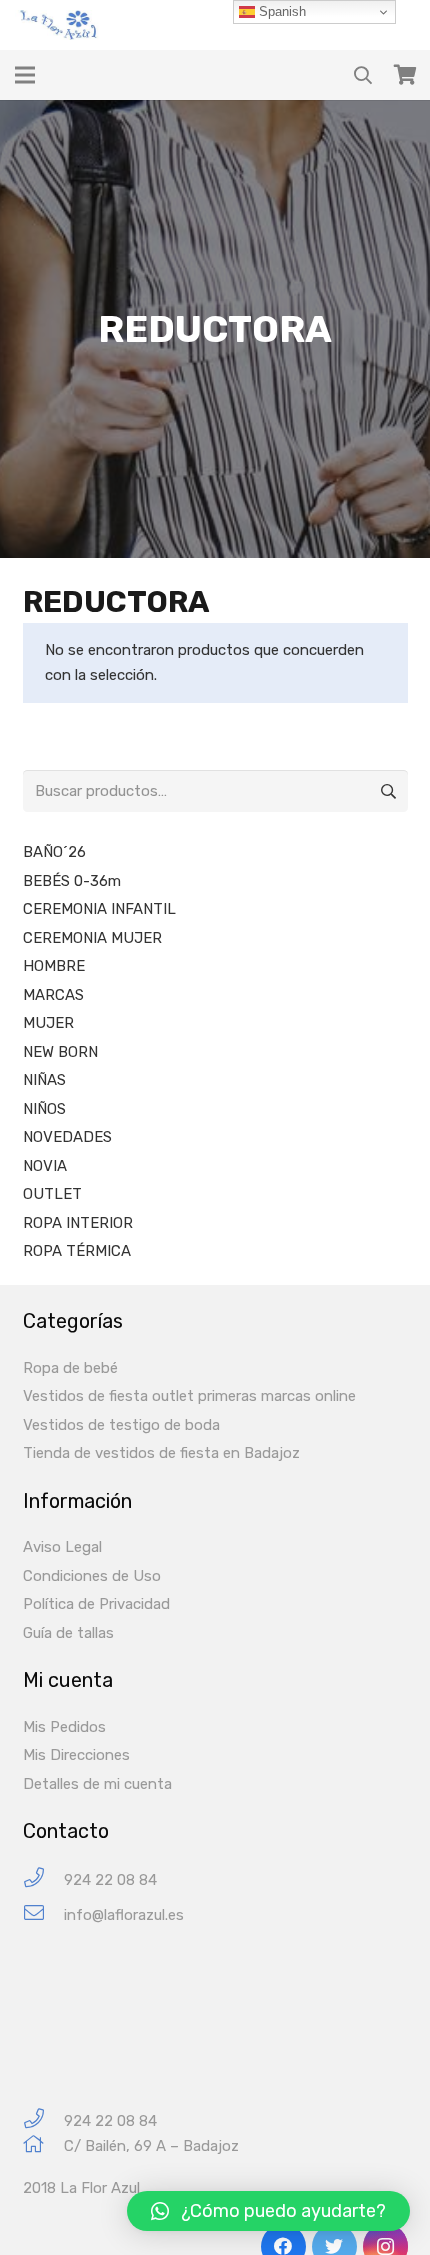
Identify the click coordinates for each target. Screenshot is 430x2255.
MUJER (48, 1023)
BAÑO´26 (54, 852)
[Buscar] (363, 75)
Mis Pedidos (64, 1727)
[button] (268, 2211)
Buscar (387, 791)
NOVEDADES (67, 1137)
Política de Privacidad (96, 1604)
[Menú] (25, 75)
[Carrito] (405, 75)
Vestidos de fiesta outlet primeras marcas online (189, 1396)
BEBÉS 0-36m (72, 881)
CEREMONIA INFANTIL (99, 909)
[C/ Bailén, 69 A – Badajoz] (43, 2146)
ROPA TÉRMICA (77, 1251)
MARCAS (53, 995)
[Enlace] (61, 25)
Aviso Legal (62, 1547)
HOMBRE (54, 966)
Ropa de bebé (70, 1368)
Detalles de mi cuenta (97, 1784)
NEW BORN (60, 1052)
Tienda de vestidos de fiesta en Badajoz (161, 1453)
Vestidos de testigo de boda (121, 1425)
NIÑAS (44, 1080)
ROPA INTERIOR (78, 1223)
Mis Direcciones (76, 1755)
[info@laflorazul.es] (43, 1915)
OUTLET (52, 1194)
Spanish (280, 11)
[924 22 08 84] (43, 1880)
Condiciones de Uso (92, 1576)
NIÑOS (44, 1109)
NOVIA (45, 1166)
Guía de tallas (68, 1633)
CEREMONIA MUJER (92, 938)
